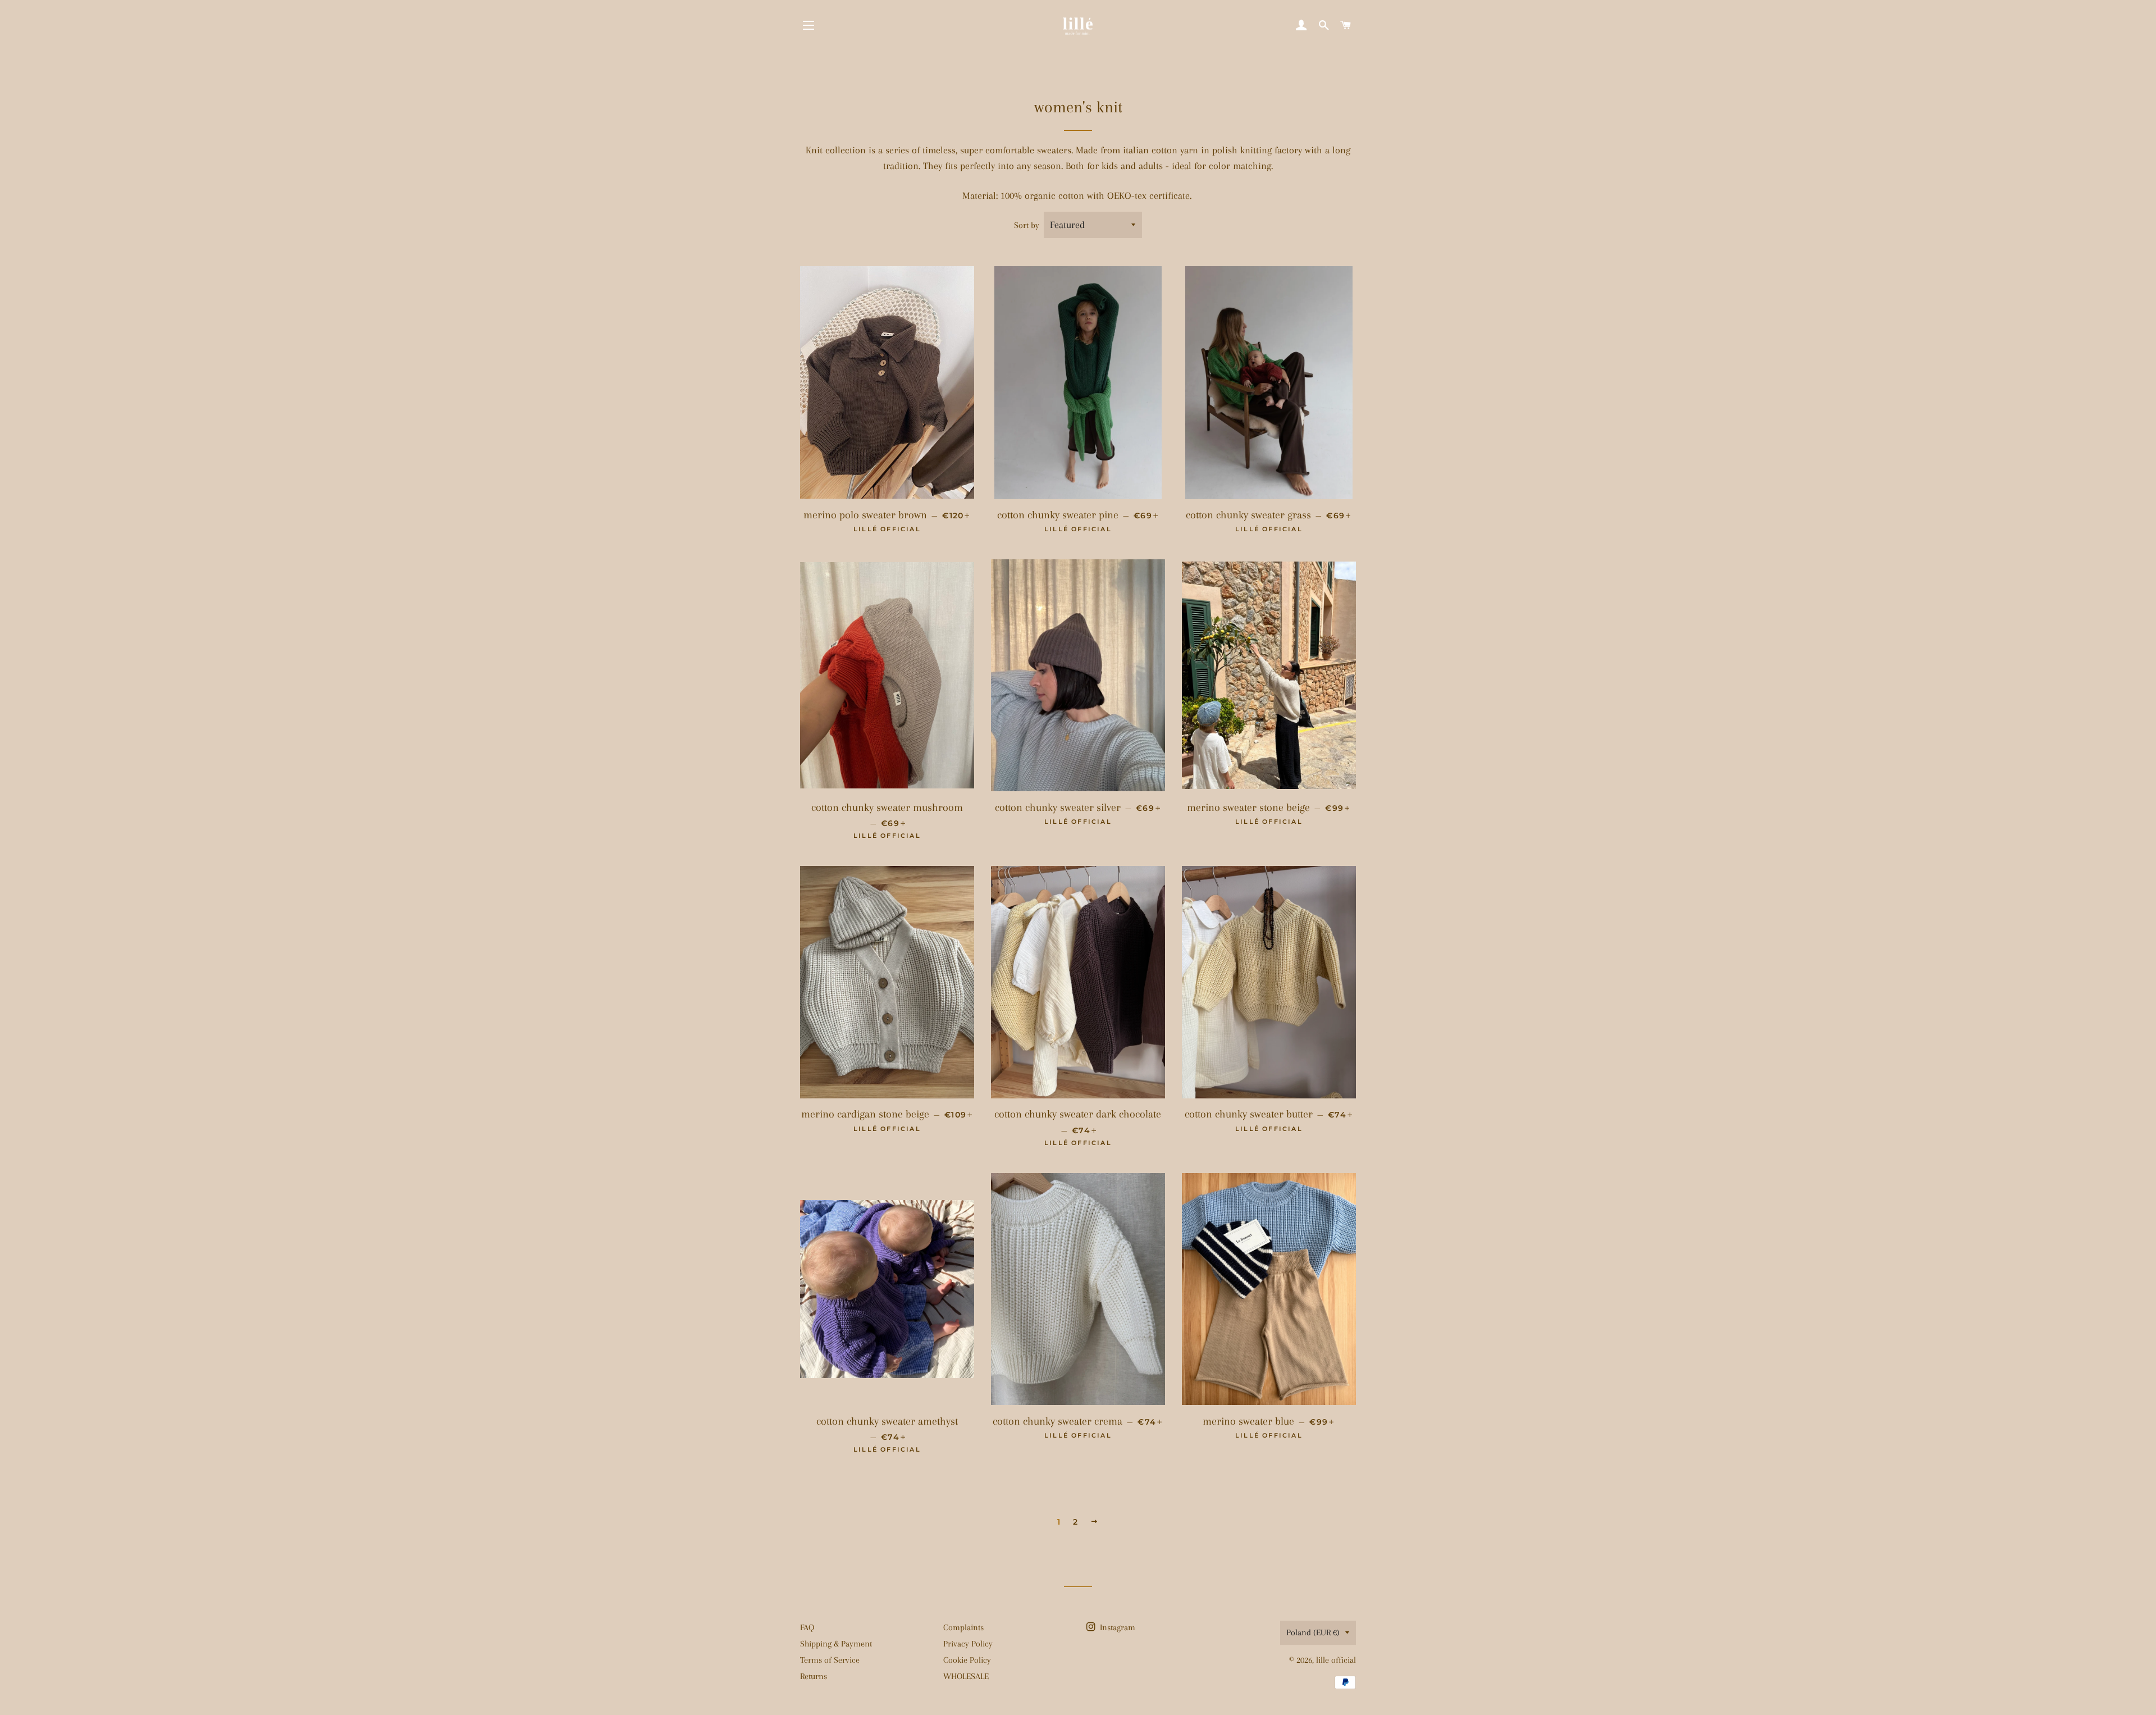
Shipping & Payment (836, 1644)
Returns (814, 1676)
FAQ (807, 1627)
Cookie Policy (967, 1660)
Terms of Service (830, 1660)
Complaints (963, 1627)
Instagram (1116, 1627)
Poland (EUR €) (1313, 1632)
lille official (1336, 1660)
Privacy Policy (968, 1644)
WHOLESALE (966, 1676)
